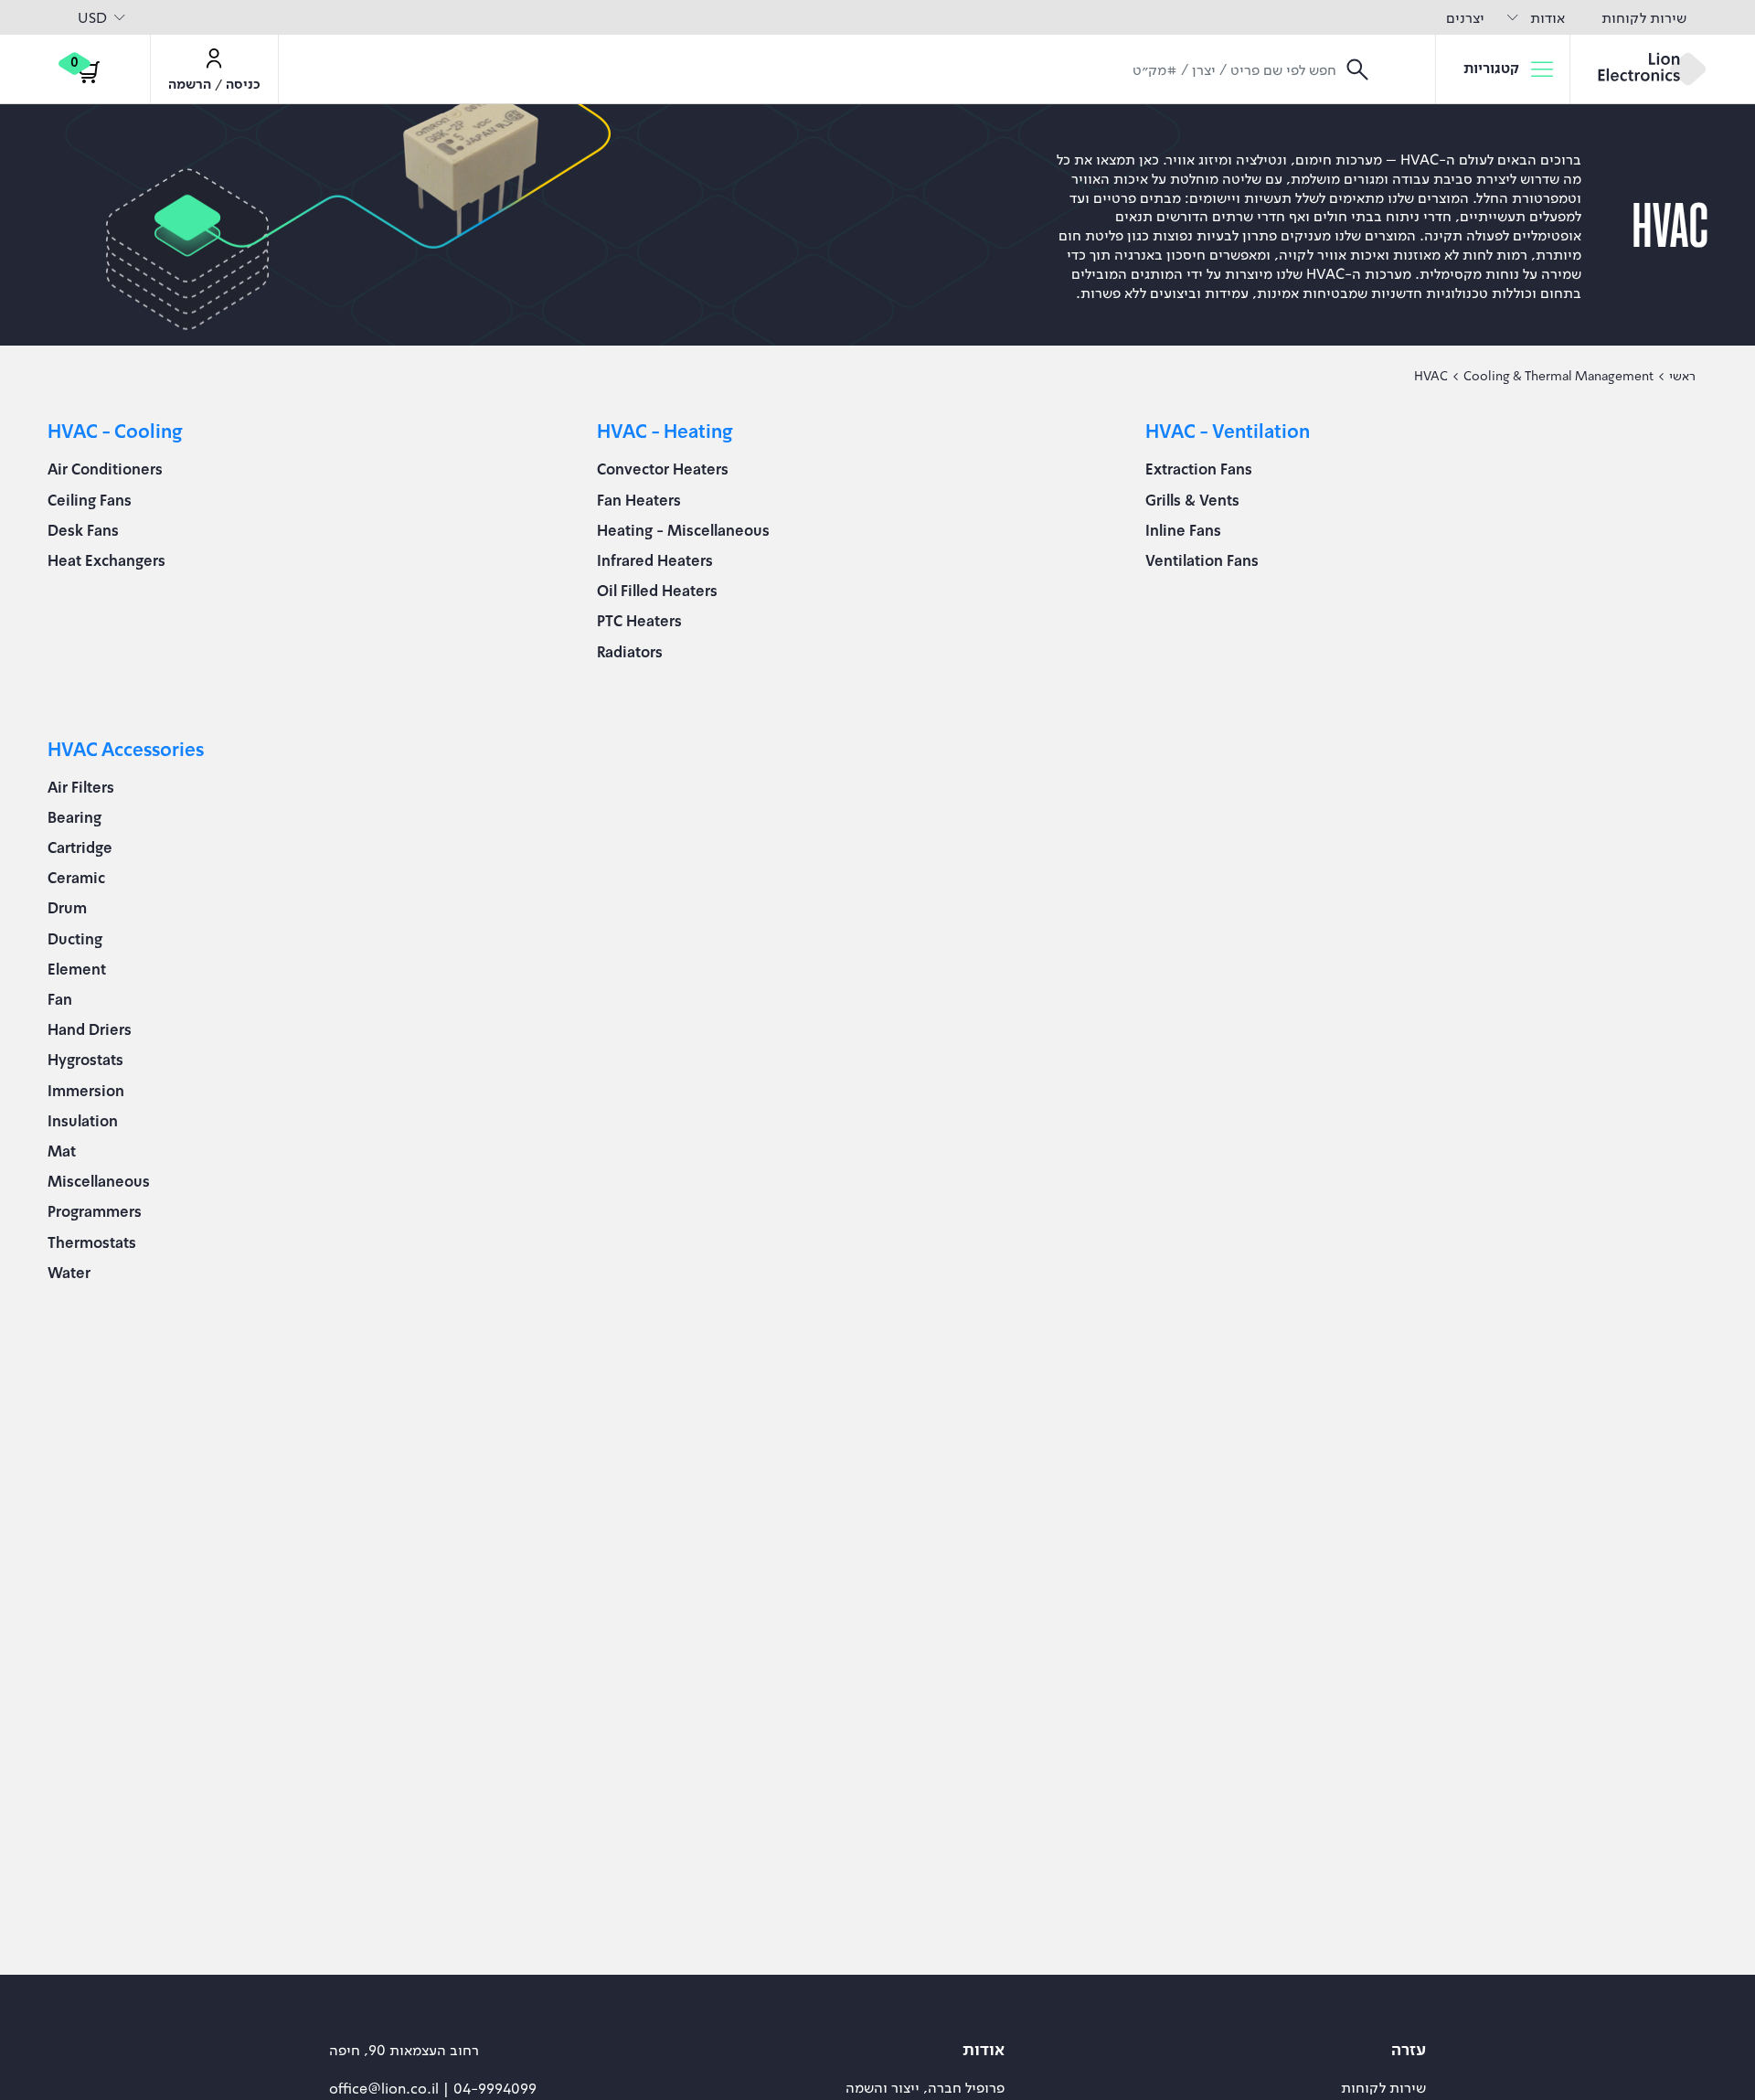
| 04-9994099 (489, 2088)
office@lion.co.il (386, 2088)
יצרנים (1465, 17)
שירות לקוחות (1644, 17)
